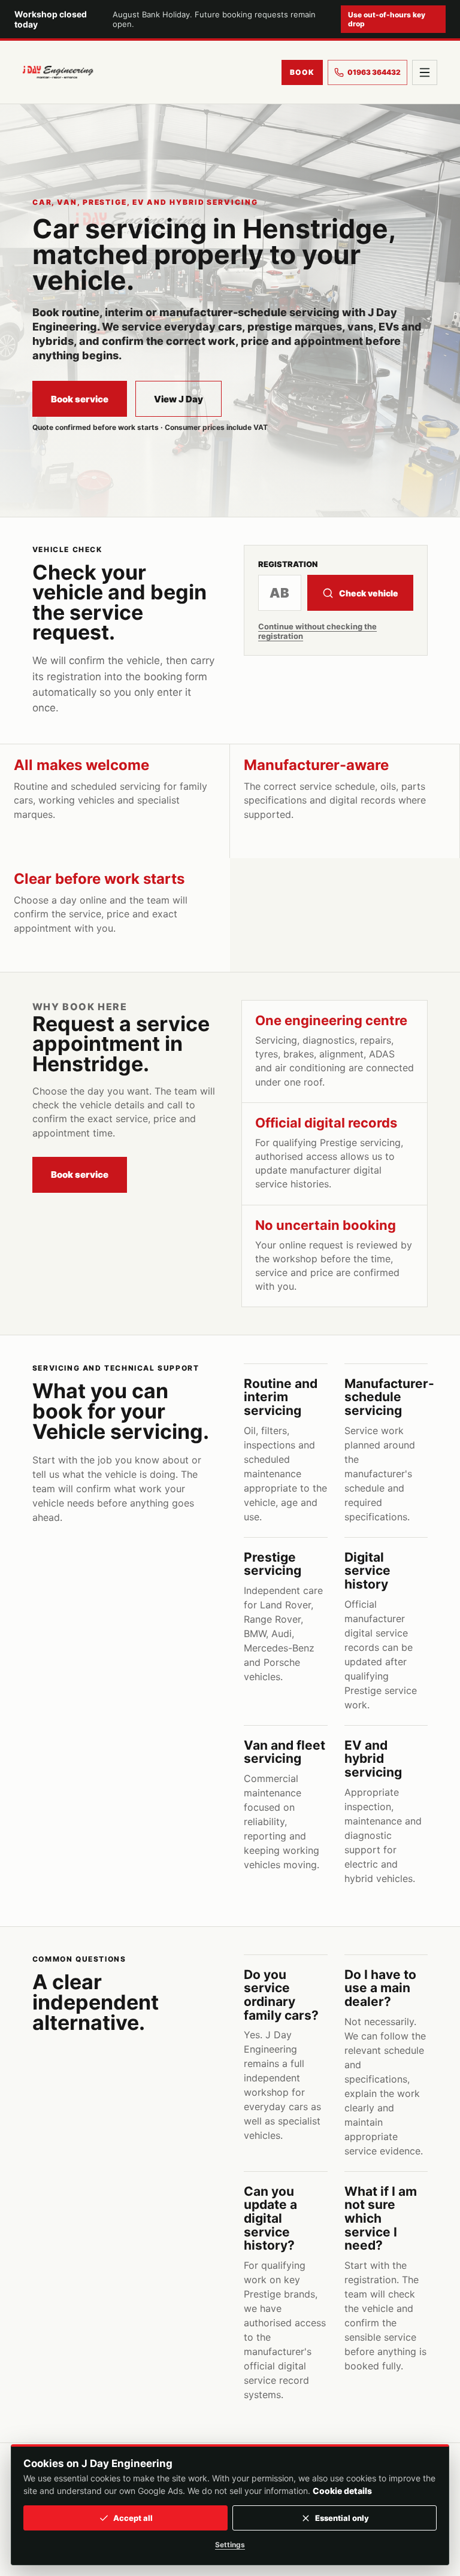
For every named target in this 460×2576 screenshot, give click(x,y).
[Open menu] (425, 72)
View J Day (178, 399)
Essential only (342, 2518)
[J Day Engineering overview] (58, 72)
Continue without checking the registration (317, 631)
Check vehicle (369, 593)
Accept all (133, 2518)
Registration (288, 564)
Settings (230, 2545)
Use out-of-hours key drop (387, 19)
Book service (80, 399)
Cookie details (342, 2491)
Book (302, 72)
